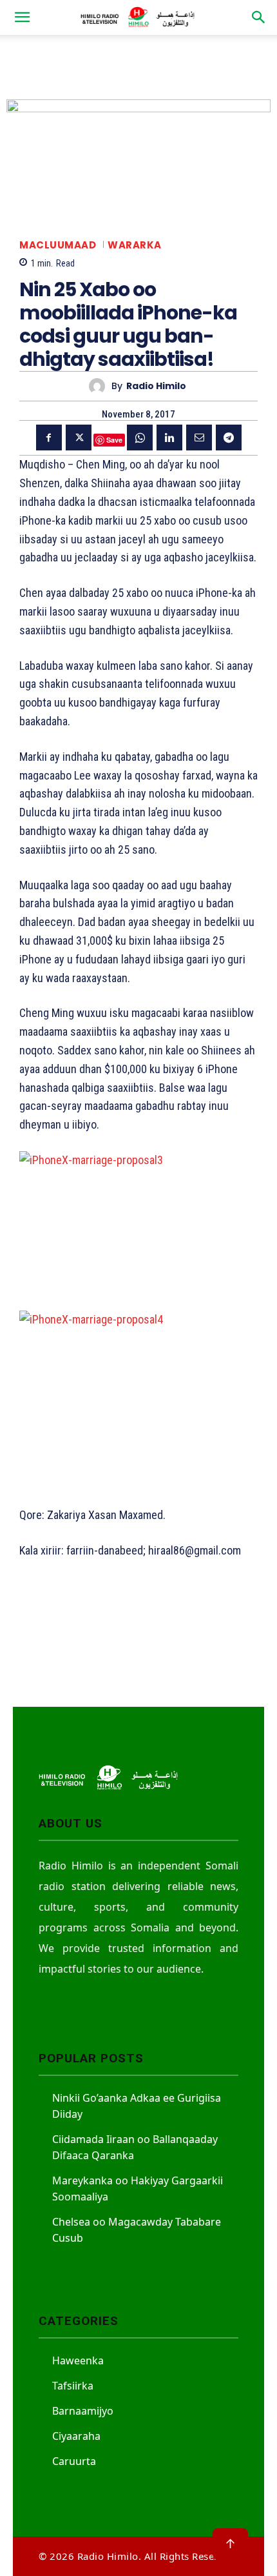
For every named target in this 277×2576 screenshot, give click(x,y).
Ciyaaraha (76, 2436)
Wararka (135, 245)
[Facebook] (49, 438)
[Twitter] (79, 438)
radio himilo (156, 386)
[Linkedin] (169, 438)
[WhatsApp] (140, 438)
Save (114, 440)
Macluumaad (58, 245)
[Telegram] (229, 438)
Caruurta (74, 2461)
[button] (22, 17)
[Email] (199, 438)
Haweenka (78, 2360)
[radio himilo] (100, 386)
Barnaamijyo (83, 2411)
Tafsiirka (73, 2386)
